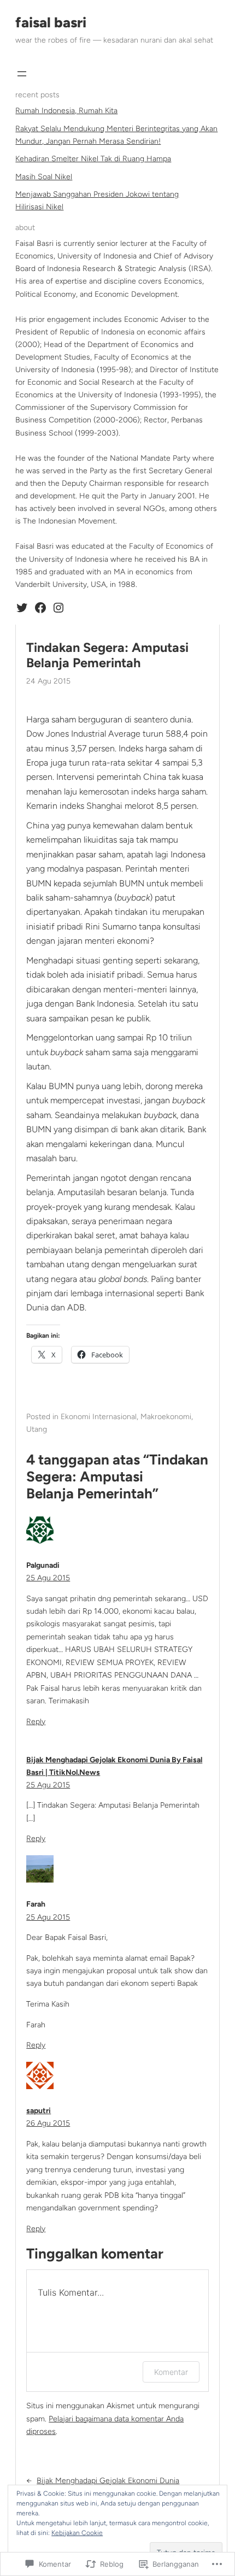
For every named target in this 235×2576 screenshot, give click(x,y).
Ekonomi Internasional (99, 1417)
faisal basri (51, 22)
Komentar (171, 2372)
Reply (36, 1722)
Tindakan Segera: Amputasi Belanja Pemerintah (107, 655)
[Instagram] (58, 608)
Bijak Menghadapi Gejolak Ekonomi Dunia (108, 2481)
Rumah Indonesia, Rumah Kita (66, 111)
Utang (37, 1429)
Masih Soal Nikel (44, 177)
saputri (39, 2111)
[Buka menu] (22, 74)
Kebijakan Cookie (77, 2533)
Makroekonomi (166, 1417)
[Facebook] (40, 608)
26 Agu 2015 (48, 2123)
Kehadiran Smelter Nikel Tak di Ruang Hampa (93, 159)
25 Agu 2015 (48, 1578)
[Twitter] (22, 608)
